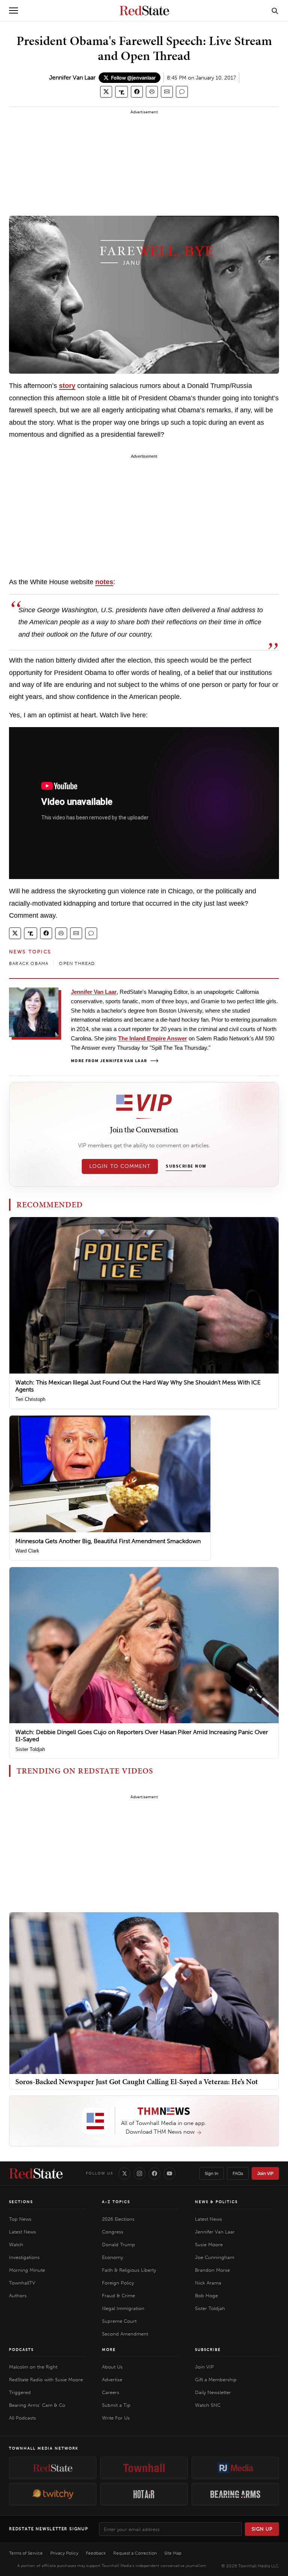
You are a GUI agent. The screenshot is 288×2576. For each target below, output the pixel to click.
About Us (112, 2367)
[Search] (275, 11)
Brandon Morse (212, 2270)
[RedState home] (36, 2173)
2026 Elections (118, 2219)
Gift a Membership (216, 2380)
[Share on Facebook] (137, 92)
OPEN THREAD (77, 963)
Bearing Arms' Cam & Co (37, 2405)
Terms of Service (26, 2553)
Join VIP (265, 2173)
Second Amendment (125, 2334)
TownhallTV (22, 2283)
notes (104, 582)
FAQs (238, 2173)
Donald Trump (118, 2245)
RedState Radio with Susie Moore (46, 2380)
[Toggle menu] (13, 11)
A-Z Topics (116, 2202)
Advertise (112, 2380)
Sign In (211, 2173)
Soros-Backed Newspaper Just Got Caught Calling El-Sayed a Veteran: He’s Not (137, 2082)
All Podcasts (22, 2418)
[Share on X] (106, 92)
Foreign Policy (118, 2283)
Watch (16, 2245)
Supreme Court (119, 2321)
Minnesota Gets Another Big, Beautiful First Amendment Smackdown (108, 1541)
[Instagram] (139, 2173)
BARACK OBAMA (29, 963)
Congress (113, 2232)
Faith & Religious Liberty (129, 2270)
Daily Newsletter (213, 2392)
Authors (18, 2296)
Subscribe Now (186, 1166)
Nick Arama (208, 2283)
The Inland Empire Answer (153, 1038)
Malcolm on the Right (33, 2367)
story (67, 386)
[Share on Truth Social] (122, 92)
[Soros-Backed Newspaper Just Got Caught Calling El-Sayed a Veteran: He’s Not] (144, 1993)
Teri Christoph (30, 1399)
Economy (112, 2257)
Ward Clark (27, 1551)
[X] (124, 2173)
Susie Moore (209, 2245)
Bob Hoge (206, 2296)
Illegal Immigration (123, 2308)
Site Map (173, 2553)
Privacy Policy (64, 2553)
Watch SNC (208, 2405)
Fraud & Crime (118, 2296)
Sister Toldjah (30, 1749)
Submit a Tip (116, 2405)
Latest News (22, 2232)
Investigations (24, 2257)
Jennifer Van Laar (72, 77)
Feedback (96, 2553)
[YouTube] (169, 2173)
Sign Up (262, 2529)
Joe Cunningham (215, 2257)
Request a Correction (135, 2553)
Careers (111, 2392)
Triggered (20, 2392)
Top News (20, 2219)
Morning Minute (27, 2270)
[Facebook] (154, 2173)
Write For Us (116, 2418)
